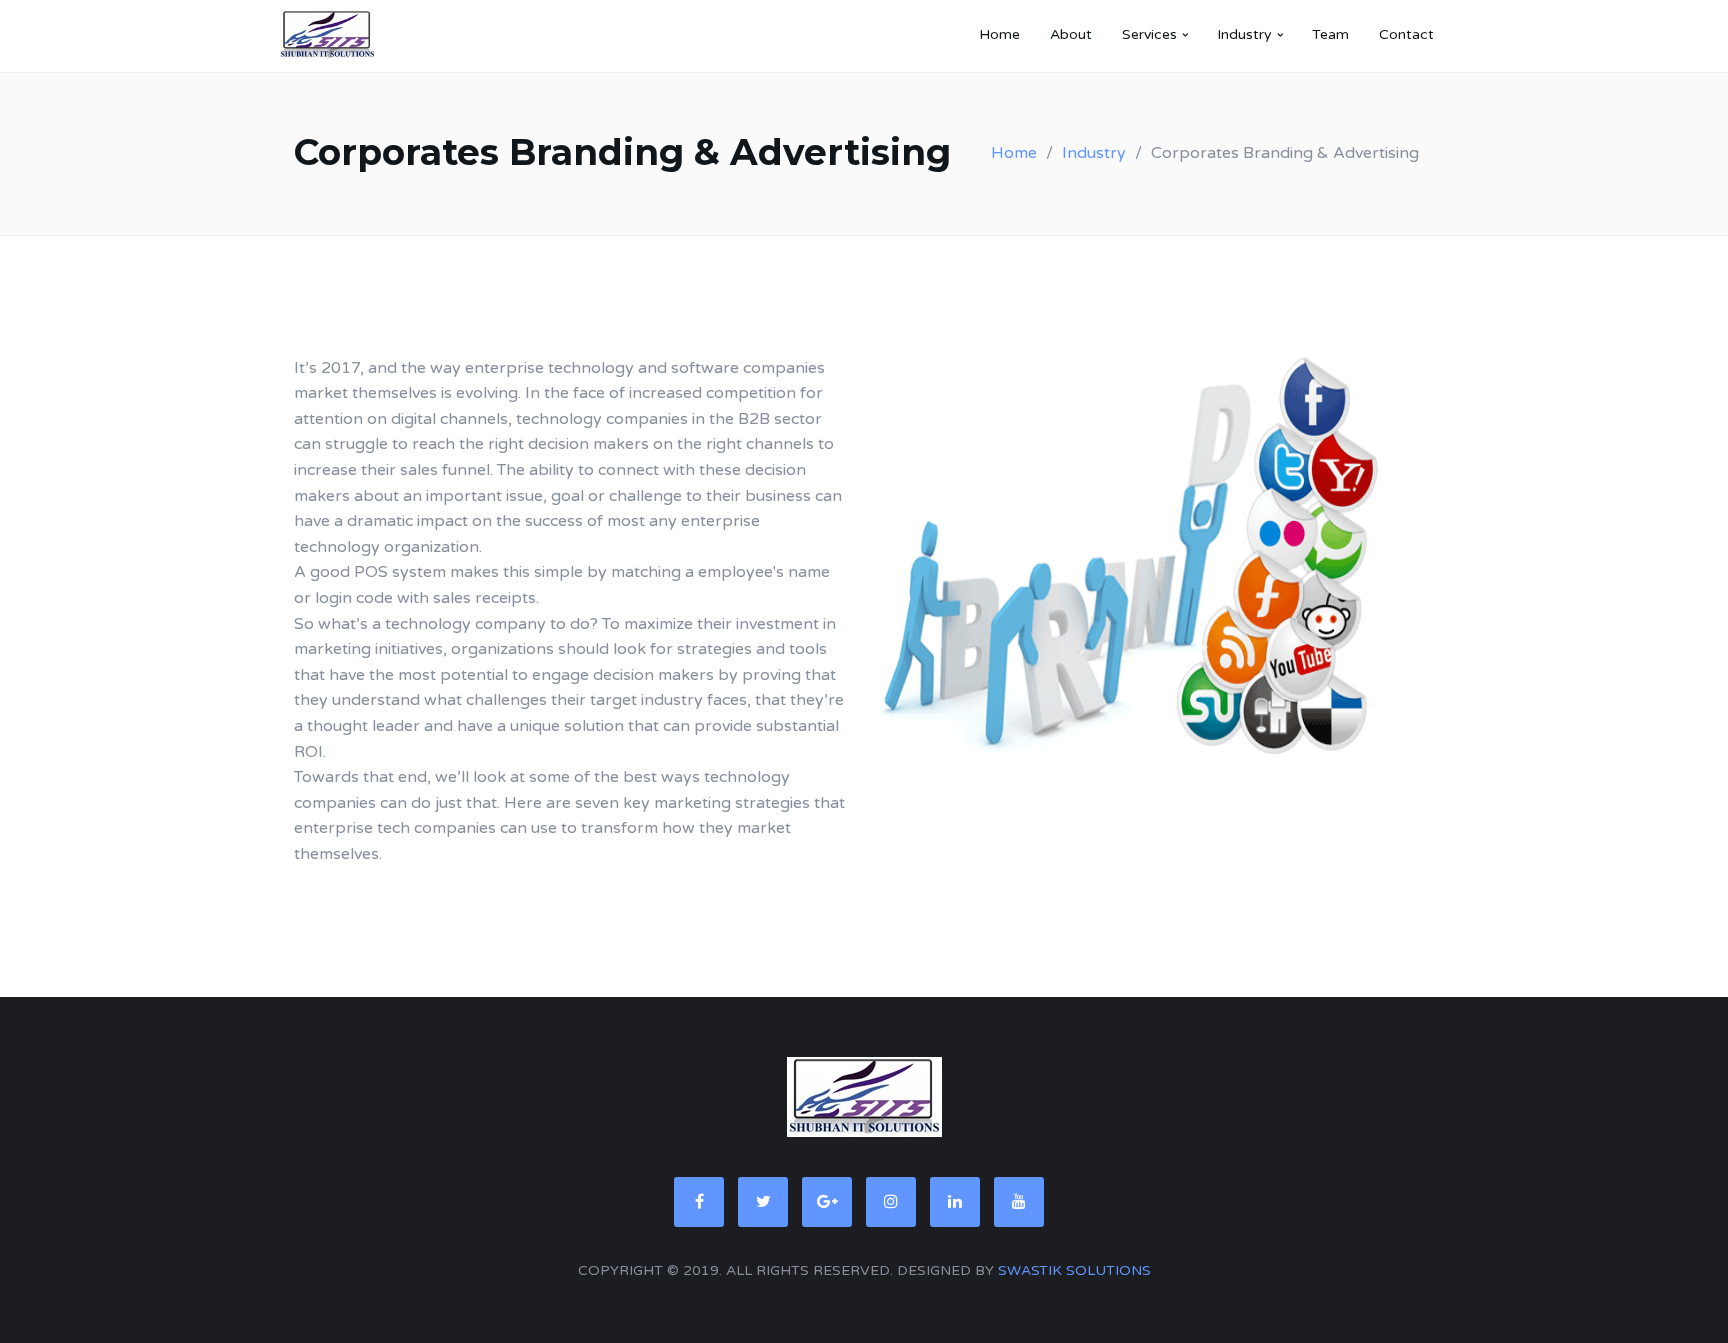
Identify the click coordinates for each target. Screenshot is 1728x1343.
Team (1330, 34)
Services (1149, 34)
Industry (1244, 34)
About (1071, 34)
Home (999, 34)
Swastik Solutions (1074, 1270)
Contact (1406, 34)
